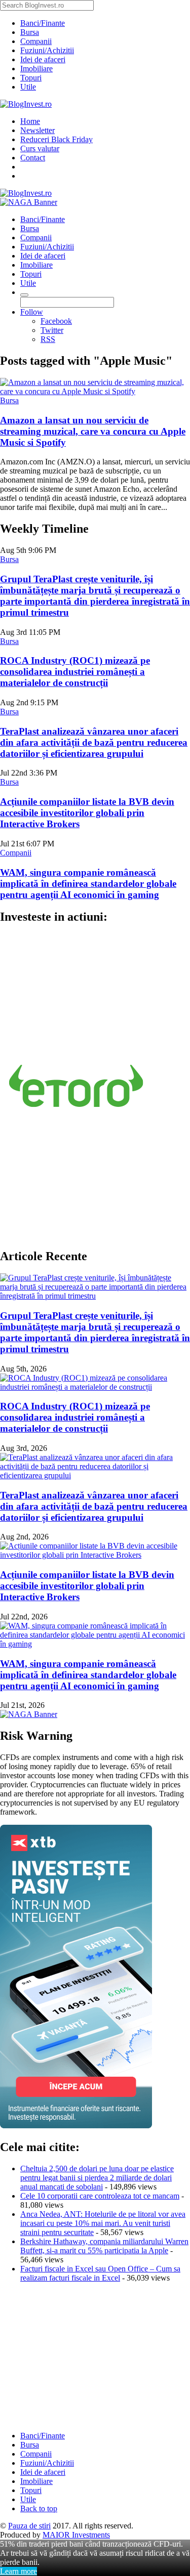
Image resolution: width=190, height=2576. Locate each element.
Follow (32, 312)
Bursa (30, 32)
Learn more (18, 2571)
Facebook (56, 321)
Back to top (39, 2508)
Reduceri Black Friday (56, 139)
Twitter (52, 330)
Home (30, 121)
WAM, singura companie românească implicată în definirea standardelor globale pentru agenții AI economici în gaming (88, 884)
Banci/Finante (43, 23)
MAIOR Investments (76, 2535)
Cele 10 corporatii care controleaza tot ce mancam (100, 2196)
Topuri (31, 78)
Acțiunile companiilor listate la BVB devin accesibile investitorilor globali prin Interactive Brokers (87, 813)
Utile (28, 87)
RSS (48, 339)
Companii (36, 41)
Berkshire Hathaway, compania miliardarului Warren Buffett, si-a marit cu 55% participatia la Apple (104, 2246)
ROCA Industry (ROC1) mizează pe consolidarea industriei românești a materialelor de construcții (75, 672)
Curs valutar (40, 148)
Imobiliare (36, 69)
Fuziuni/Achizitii (47, 50)
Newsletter (37, 130)
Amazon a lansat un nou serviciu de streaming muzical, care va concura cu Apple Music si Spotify (93, 431)
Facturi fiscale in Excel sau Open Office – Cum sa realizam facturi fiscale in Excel (100, 2273)
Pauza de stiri (29, 2526)
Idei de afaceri (43, 59)
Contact (33, 158)
